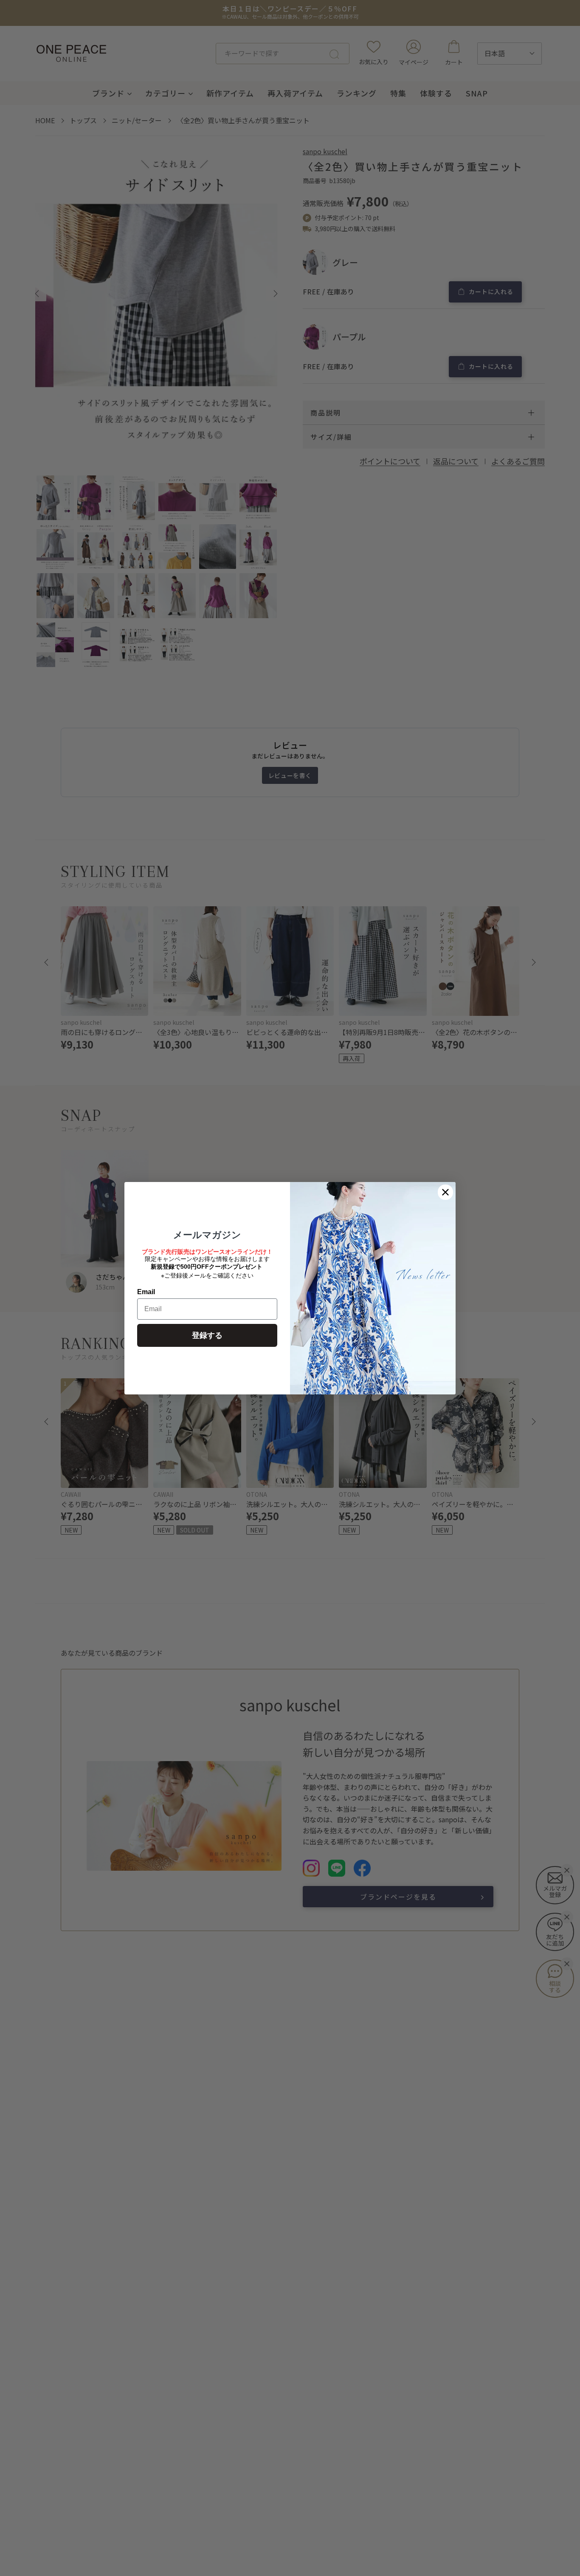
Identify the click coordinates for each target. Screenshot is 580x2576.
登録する (207, 1335)
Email (146, 1292)
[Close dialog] (445, 1192)
